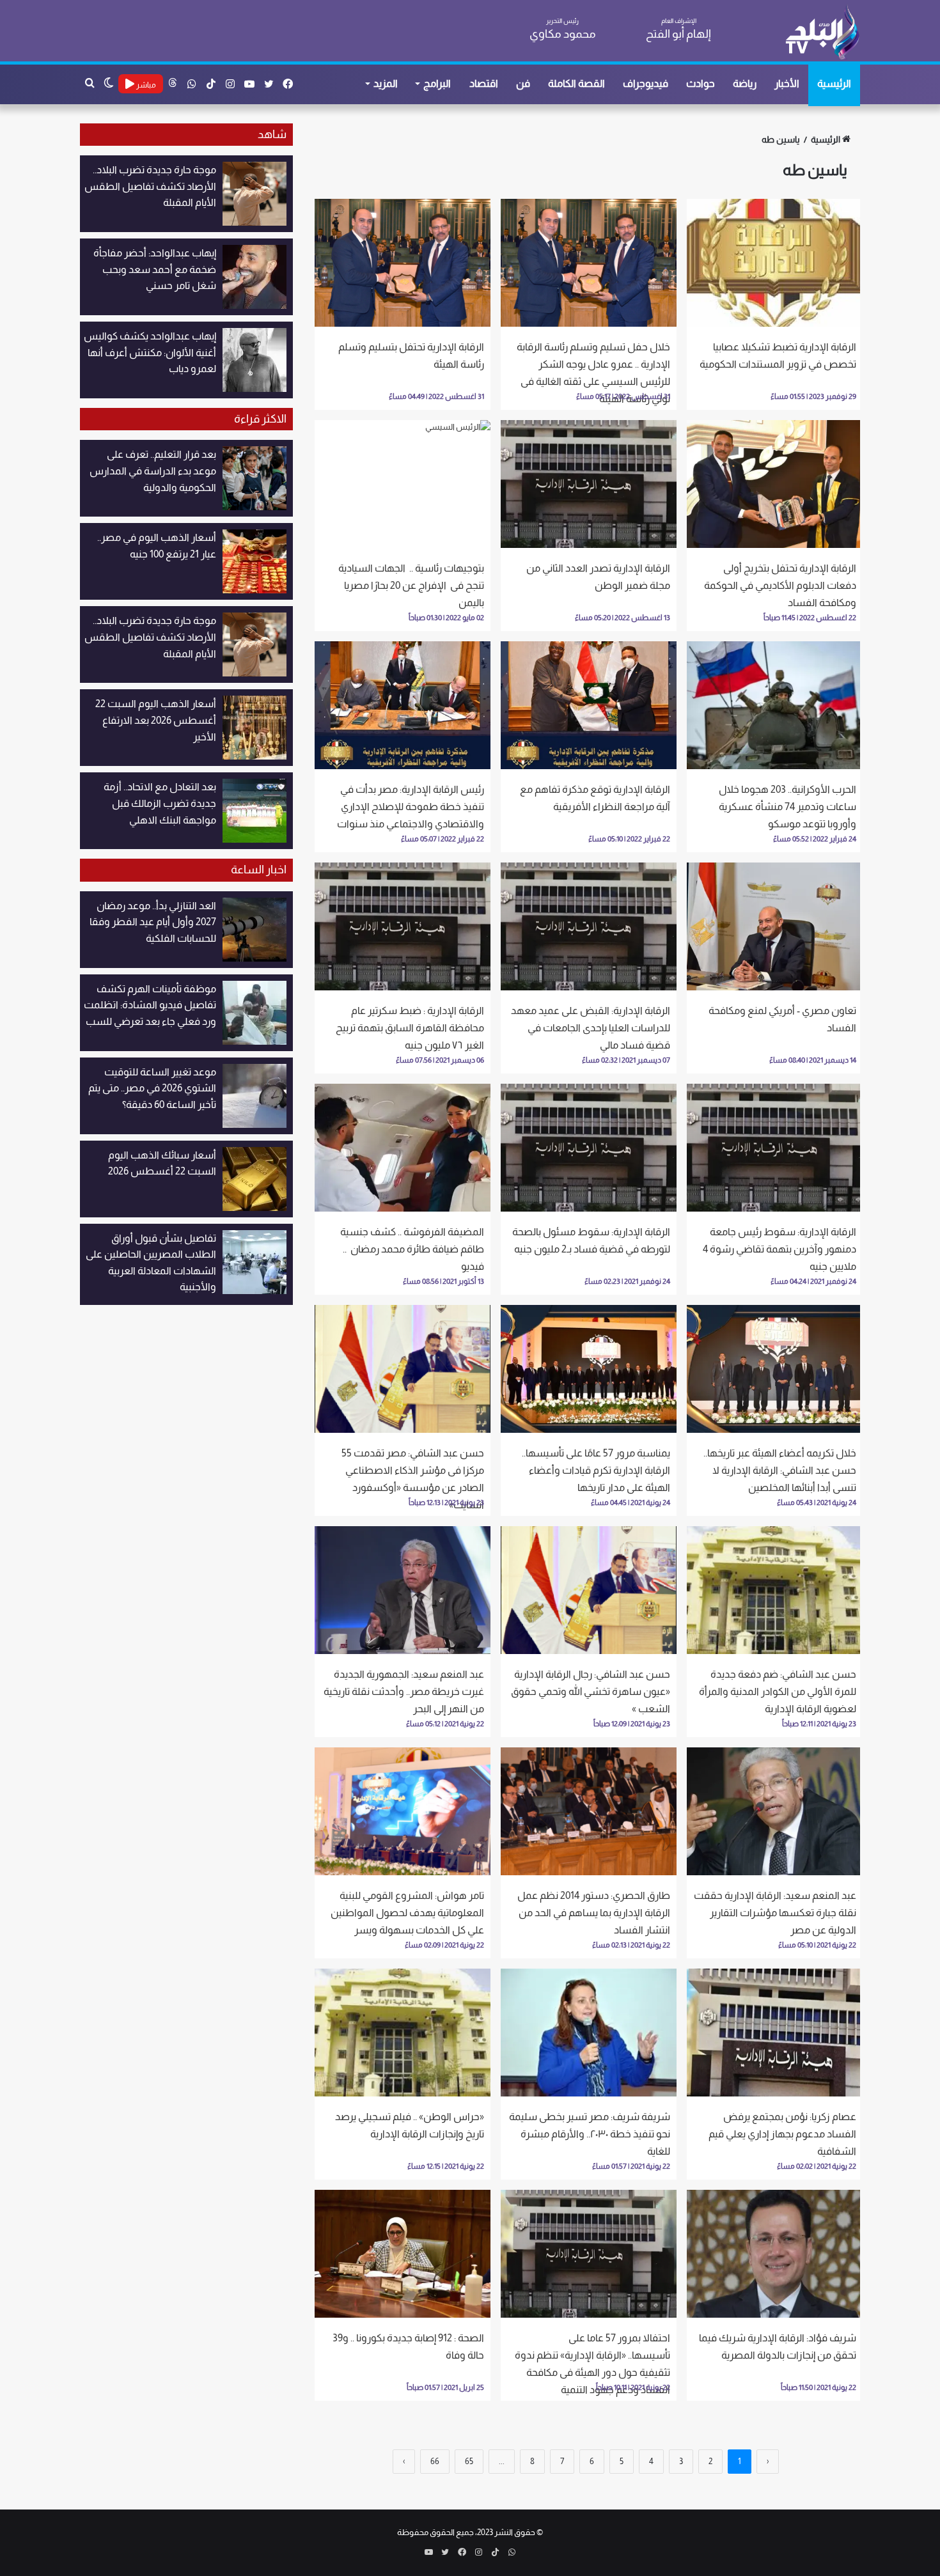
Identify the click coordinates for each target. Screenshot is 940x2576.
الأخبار (787, 83)
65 (469, 2461)
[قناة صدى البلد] (822, 32)
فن (523, 83)
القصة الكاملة (576, 83)
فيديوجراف (646, 83)
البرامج (437, 83)
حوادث (701, 83)
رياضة (745, 83)
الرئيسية (834, 83)
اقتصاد (484, 83)
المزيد (386, 83)
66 (435, 2461)
